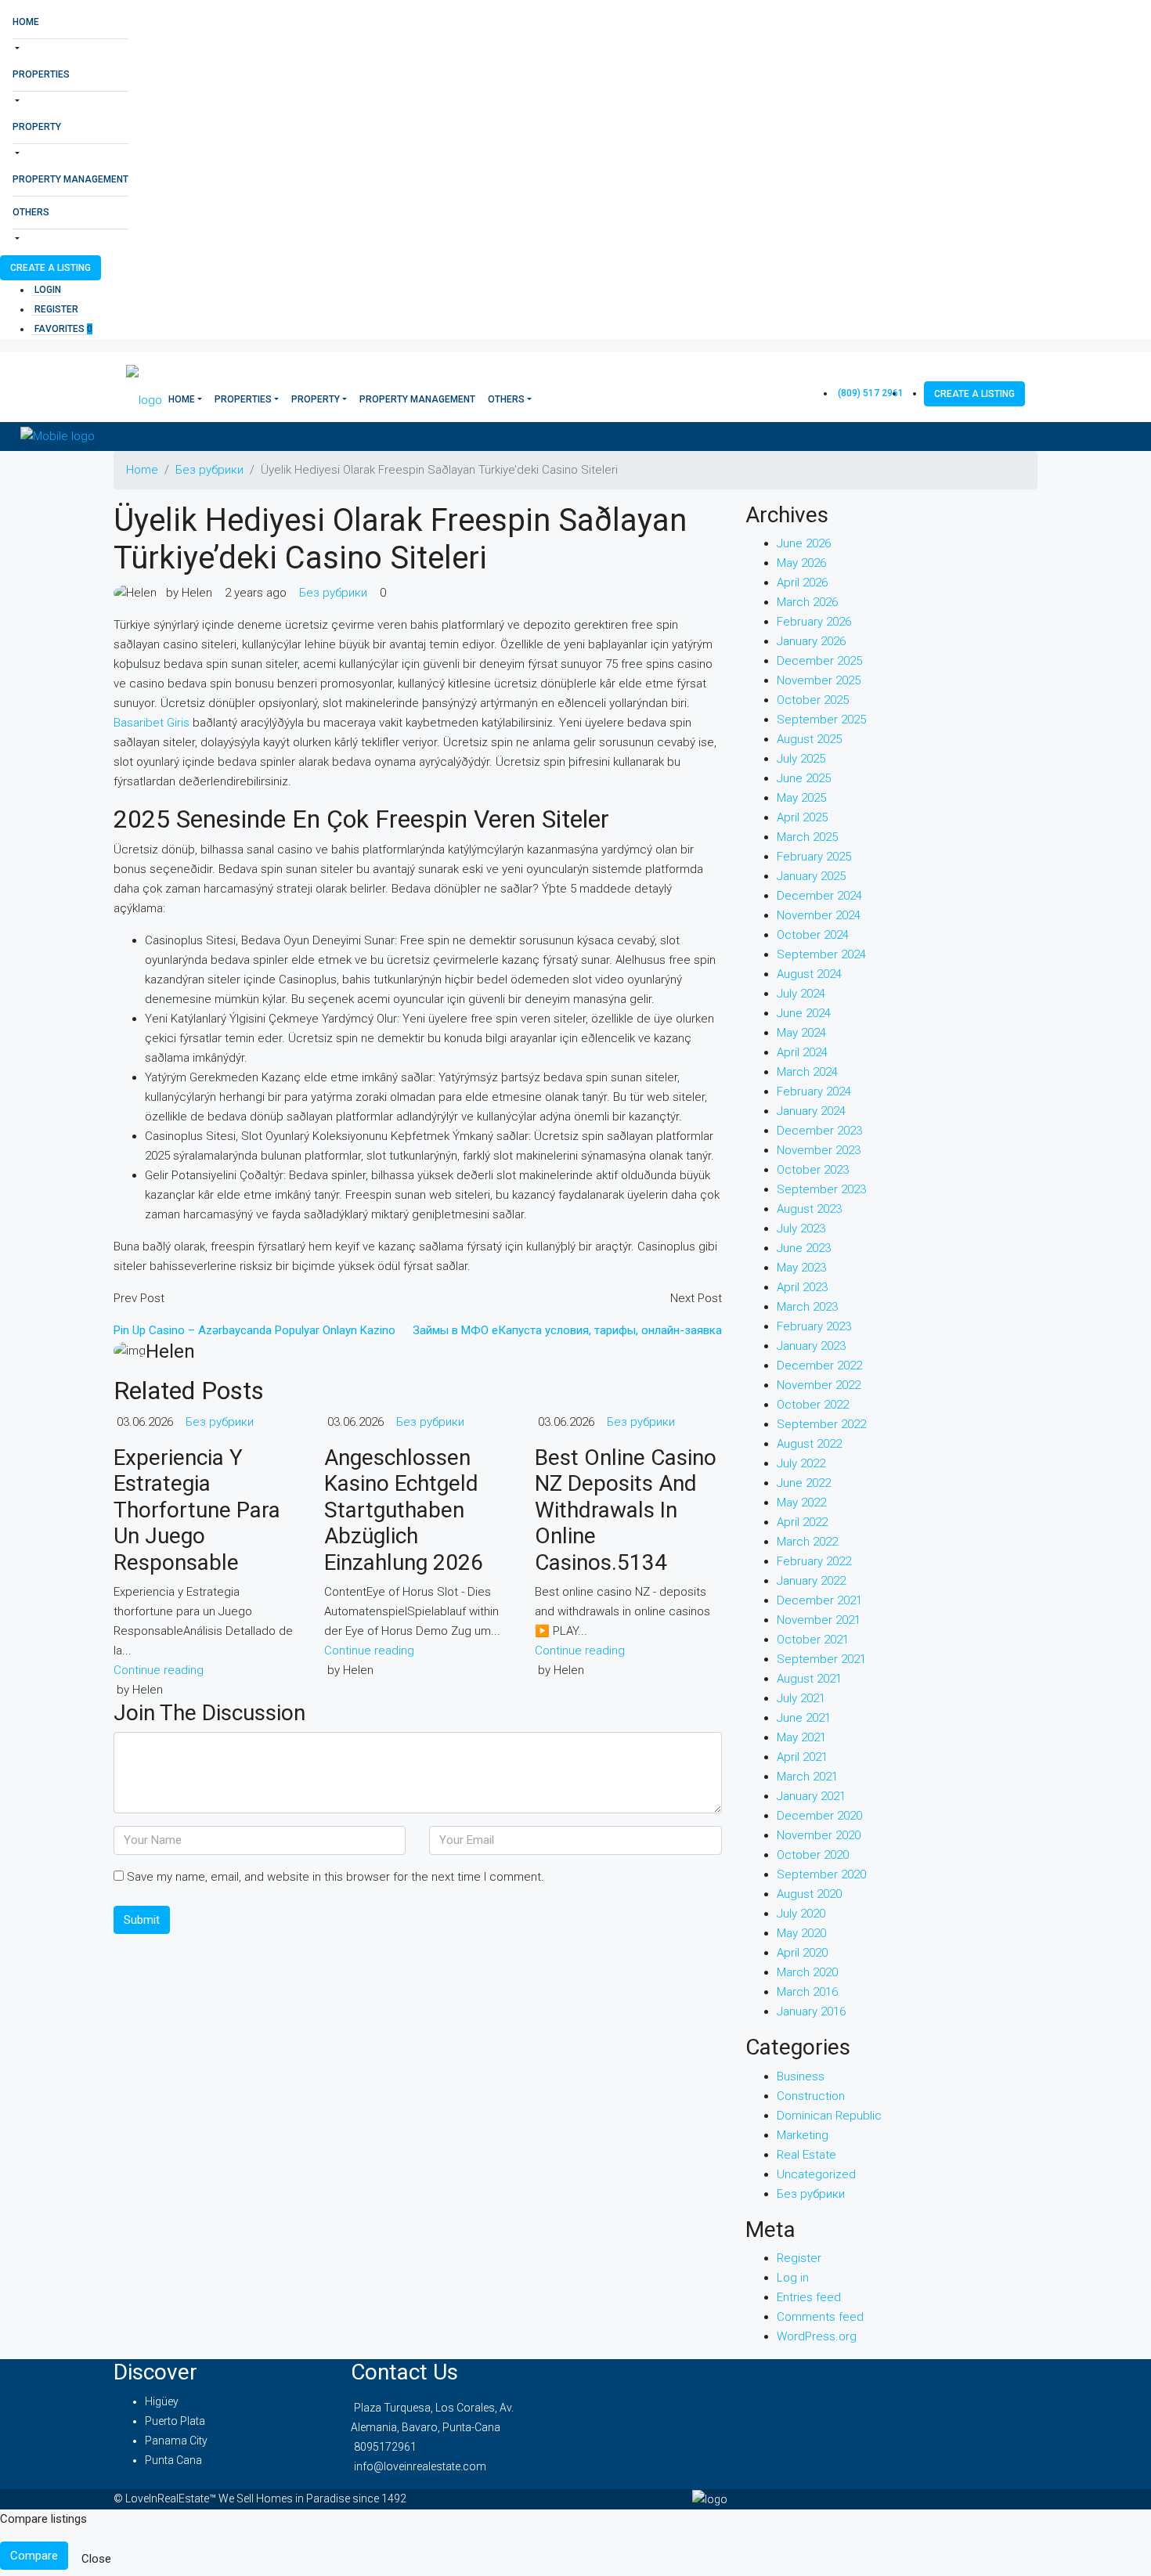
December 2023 (819, 1131)
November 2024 (819, 915)
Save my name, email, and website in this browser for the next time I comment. (336, 1877)
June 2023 (804, 1248)
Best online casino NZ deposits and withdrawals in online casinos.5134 (626, 1510)
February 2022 (814, 1561)
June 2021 (804, 1718)
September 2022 (821, 1424)
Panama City (176, 2441)
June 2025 (804, 778)
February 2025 (814, 857)
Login (48, 290)
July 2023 (801, 1228)
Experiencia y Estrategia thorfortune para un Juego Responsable (197, 1510)
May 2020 (801, 1933)
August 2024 (809, 974)
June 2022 (804, 1483)
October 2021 (813, 1640)
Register (56, 309)
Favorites (63, 329)
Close (96, 2559)
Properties (41, 74)
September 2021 (821, 1659)
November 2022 (819, 1385)
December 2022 (819, 1366)
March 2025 (807, 837)
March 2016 (807, 1992)
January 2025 (811, 876)
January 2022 (811, 1581)
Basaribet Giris (152, 723)
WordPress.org (817, 2336)
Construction (811, 2096)
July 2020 (801, 1914)
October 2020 (813, 1855)
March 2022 (807, 1542)
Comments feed (820, 2317)
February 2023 (814, 1326)
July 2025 (801, 759)
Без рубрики (209, 470)
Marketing (803, 2135)
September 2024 (821, 954)
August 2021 (809, 1679)
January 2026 (811, 641)
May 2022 (801, 1503)
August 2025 (809, 739)
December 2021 (819, 1600)
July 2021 (801, 1698)
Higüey (162, 2401)
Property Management (70, 179)
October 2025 (813, 700)
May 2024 (801, 1033)
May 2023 (801, 1268)
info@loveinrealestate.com (420, 2466)
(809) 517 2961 (871, 393)
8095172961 (385, 2447)
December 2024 (819, 896)
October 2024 (813, 935)
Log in (793, 2278)
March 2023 (807, 1307)
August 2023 (809, 1209)
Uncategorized (816, 2174)
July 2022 (801, 1463)
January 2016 (811, 2011)
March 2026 (807, 602)
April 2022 (802, 1522)
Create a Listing (51, 268)
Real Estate (806, 2155)
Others (31, 212)
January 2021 (811, 1796)
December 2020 (819, 1816)
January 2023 (811, 1346)
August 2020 (809, 1894)
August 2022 (809, 1444)
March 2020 (807, 1972)
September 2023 (821, 1189)
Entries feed (809, 2297)
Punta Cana (173, 2460)
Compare (34, 2556)
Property (37, 127)
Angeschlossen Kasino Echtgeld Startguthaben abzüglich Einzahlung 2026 (404, 1510)
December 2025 (819, 661)
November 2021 (819, 1620)
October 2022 (813, 1405)
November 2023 (819, 1150)
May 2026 (801, 563)
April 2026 (802, 583)
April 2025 (802, 817)
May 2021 (801, 1737)
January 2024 (811, 1111)
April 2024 (802, 1052)
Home (26, 22)
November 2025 (819, 680)
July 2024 (801, 994)
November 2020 (819, 1835)
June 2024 (804, 1013)
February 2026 (814, 622)
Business (801, 2076)
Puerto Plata (175, 2421)
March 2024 (807, 1072)
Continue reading (159, 1670)
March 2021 (807, 1777)
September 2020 (821, 1874)
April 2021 (802, 1757)
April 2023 (802, 1287)
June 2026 (804, 543)
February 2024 (814, 1091)
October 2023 (813, 1170)
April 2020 (802, 1953)
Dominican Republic (829, 2116)
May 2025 (801, 798)
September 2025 (821, 720)
